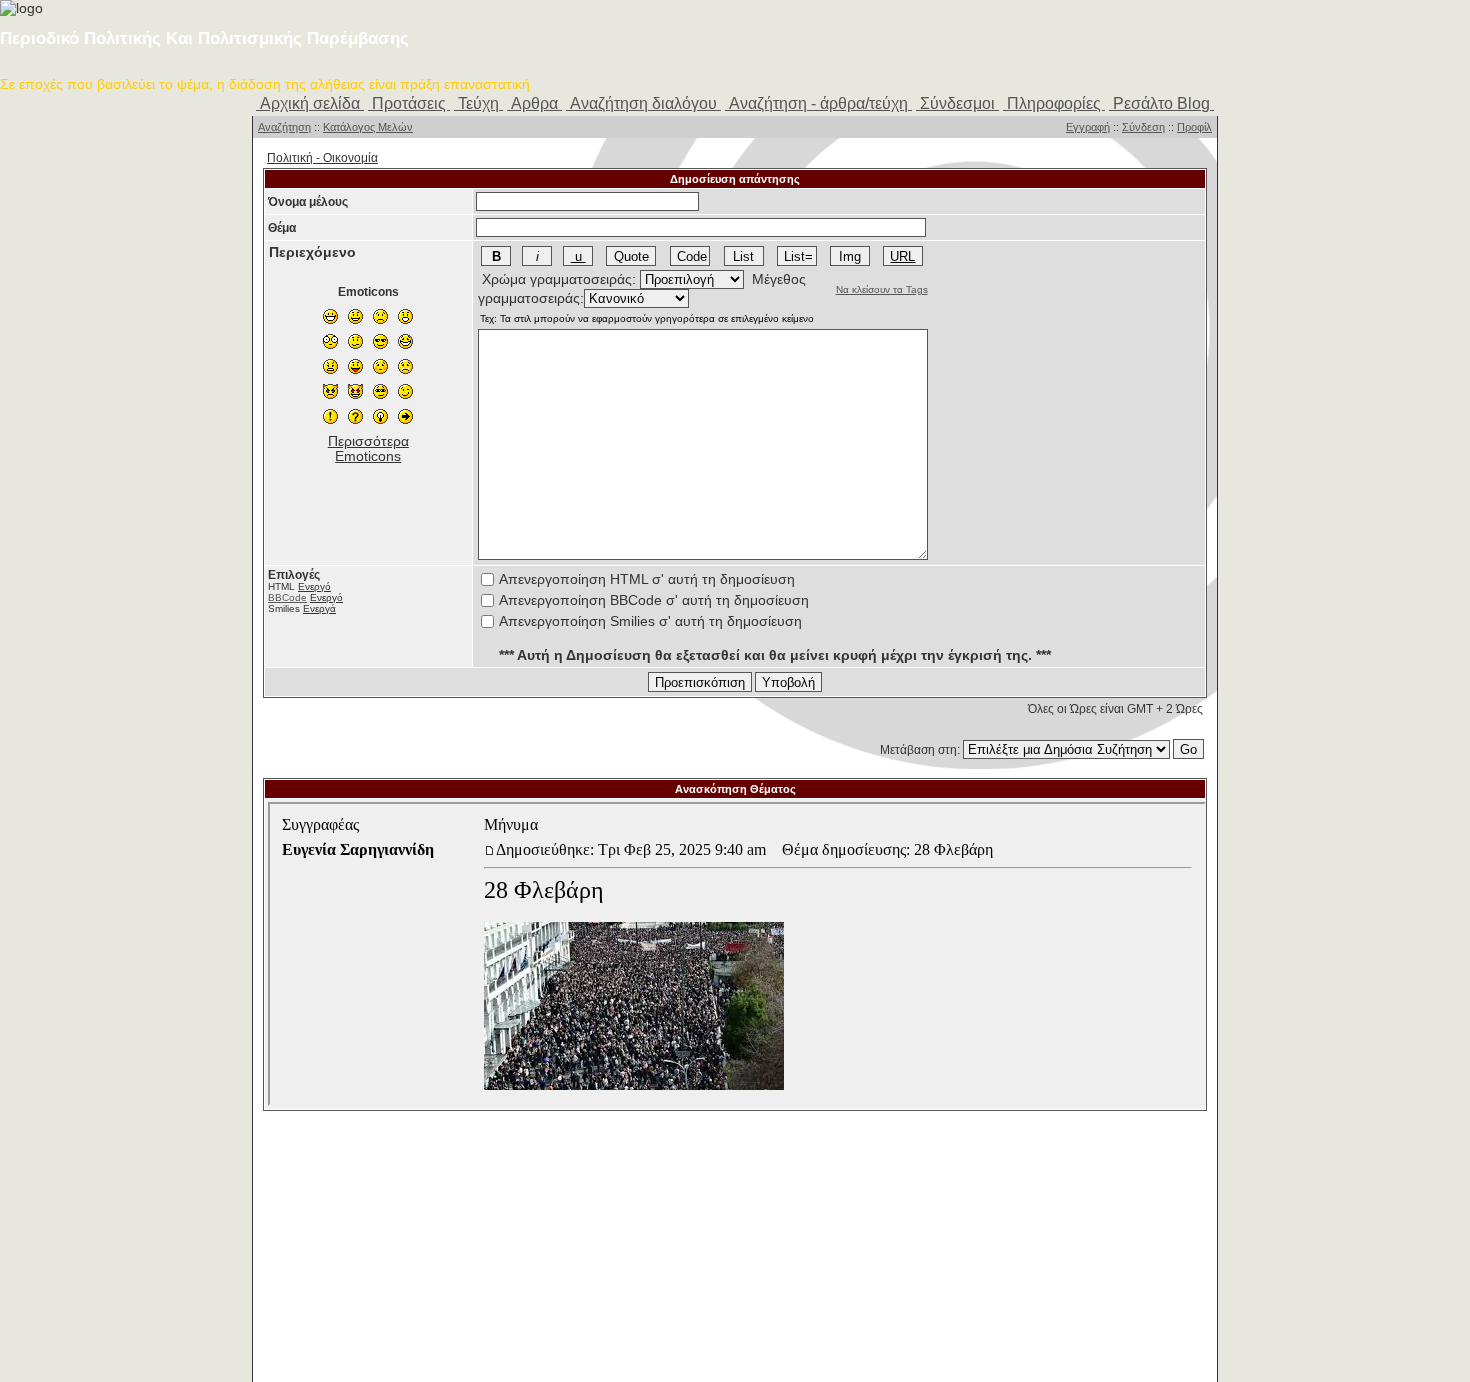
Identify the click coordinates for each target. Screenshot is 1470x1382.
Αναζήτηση (284, 127)
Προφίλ (1194, 127)
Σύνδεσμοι (957, 103)
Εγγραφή (1088, 127)
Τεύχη (478, 103)
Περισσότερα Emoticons (368, 449)
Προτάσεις (409, 103)
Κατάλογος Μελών (368, 127)
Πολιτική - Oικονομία (322, 158)
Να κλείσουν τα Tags (882, 289)
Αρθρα (534, 103)
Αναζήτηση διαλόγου (643, 103)
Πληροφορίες (1054, 103)
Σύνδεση (1143, 127)
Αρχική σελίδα (310, 103)
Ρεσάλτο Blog (1161, 103)
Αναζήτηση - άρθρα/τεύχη (818, 103)
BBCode (287, 597)
